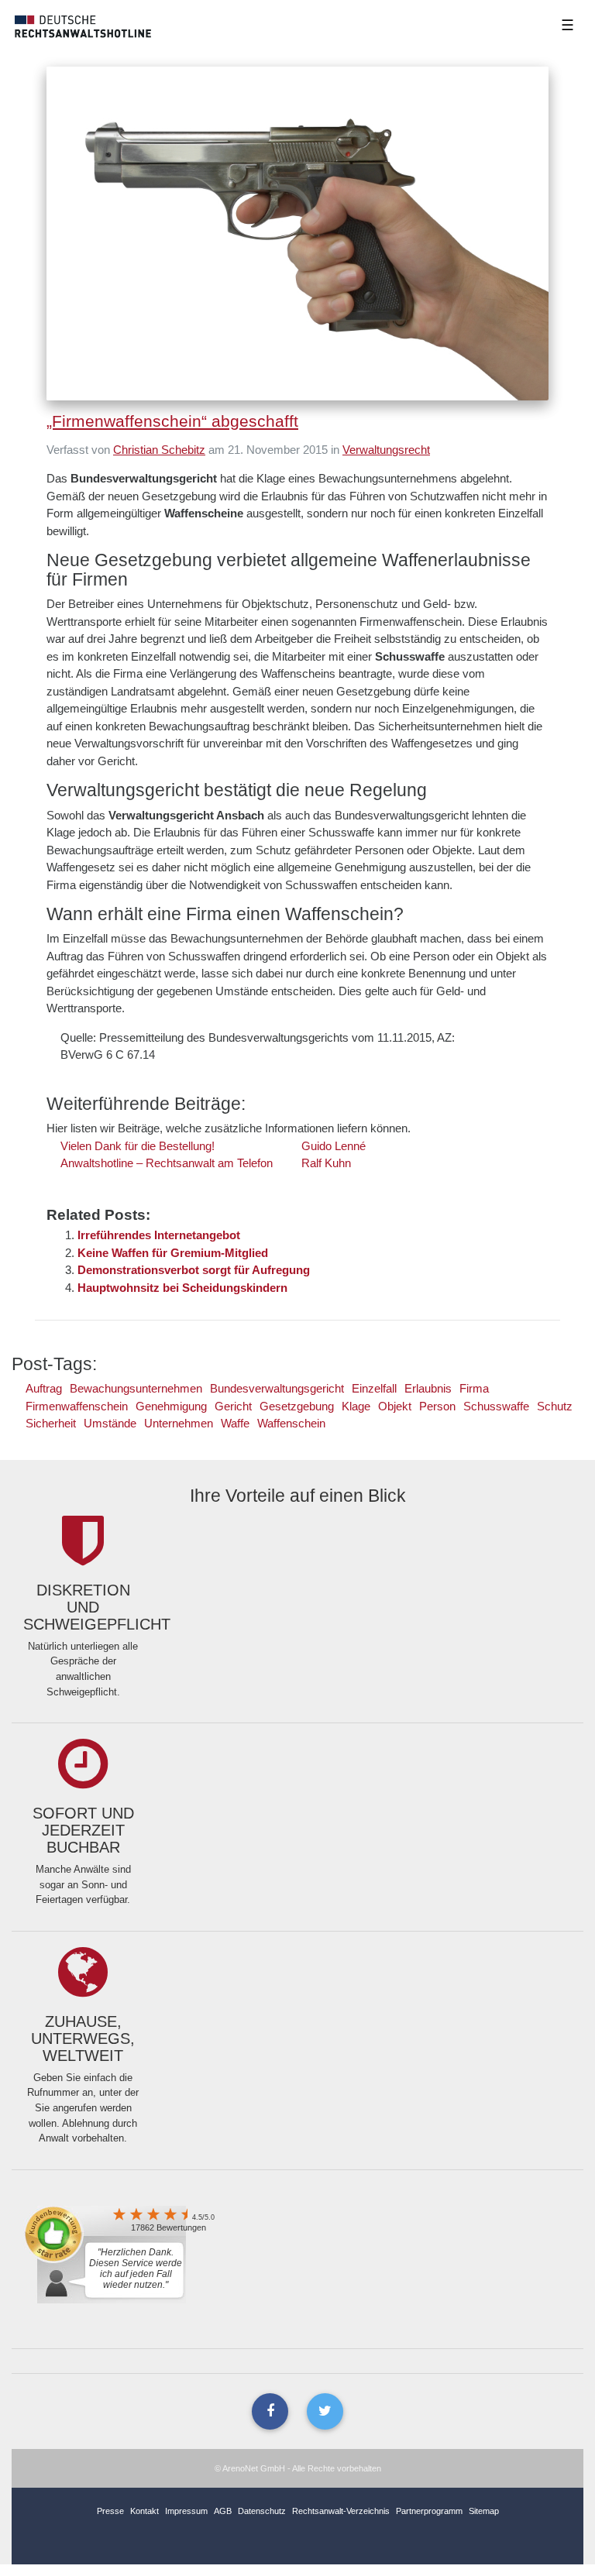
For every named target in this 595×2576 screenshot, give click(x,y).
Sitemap (484, 2511)
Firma (474, 1388)
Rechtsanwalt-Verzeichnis (341, 2511)
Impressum (186, 2511)
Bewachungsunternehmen (136, 1388)
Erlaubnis (428, 1388)
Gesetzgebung (297, 1406)
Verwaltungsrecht (386, 450)
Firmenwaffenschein (77, 1406)
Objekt (395, 1406)
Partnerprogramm (429, 2511)
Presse (110, 2511)
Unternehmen (179, 1423)
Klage (356, 1406)
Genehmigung (171, 1406)
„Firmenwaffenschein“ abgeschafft (172, 421)
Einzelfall (374, 1388)
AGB (223, 2511)
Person (437, 1406)
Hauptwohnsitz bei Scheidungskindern (182, 1288)
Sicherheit (51, 1423)
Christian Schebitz (159, 450)
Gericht (233, 1406)
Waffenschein (291, 1423)
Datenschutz (262, 2511)
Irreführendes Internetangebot (159, 1235)
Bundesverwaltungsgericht (277, 1388)
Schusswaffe (496, 1406)
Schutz (555, 1406)
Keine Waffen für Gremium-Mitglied (173, 1253)
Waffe (235, 1423)
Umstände (110, 1423)
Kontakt (144, 2511)
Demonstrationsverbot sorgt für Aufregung (194, 1270)
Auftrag (44, 1388)
